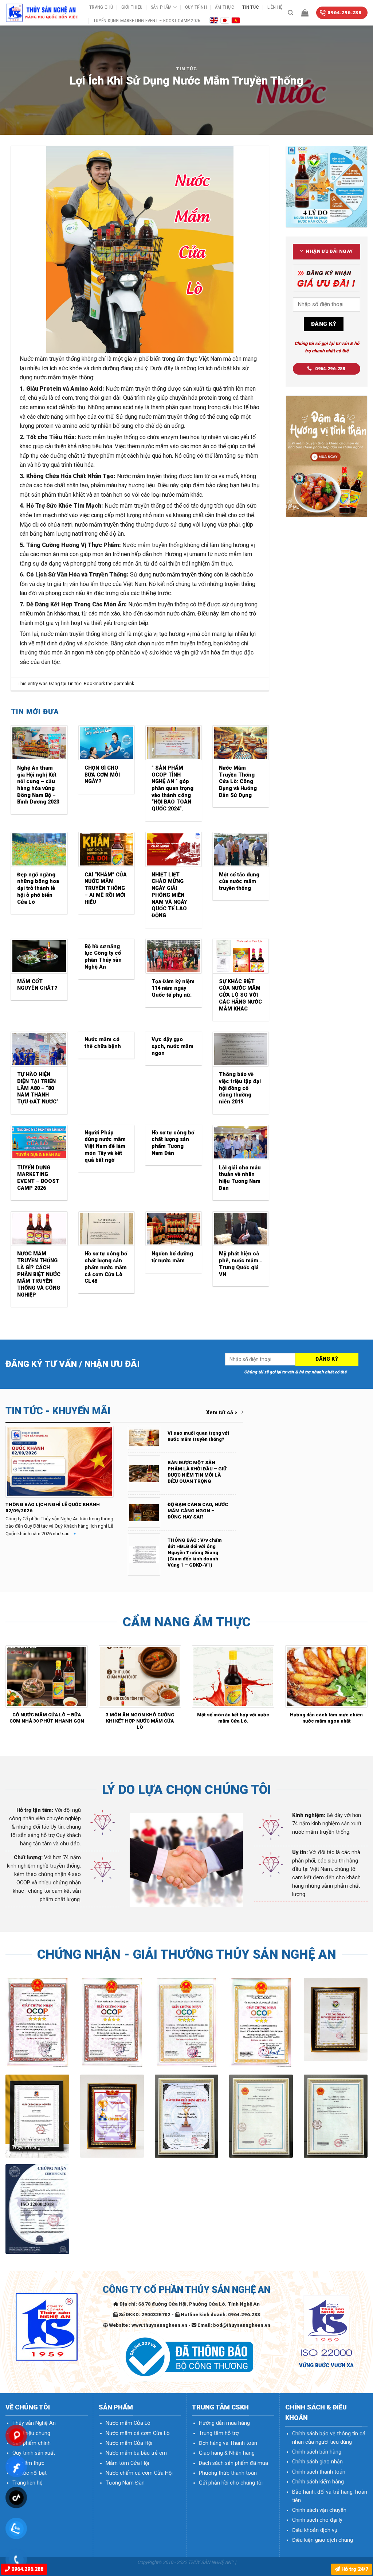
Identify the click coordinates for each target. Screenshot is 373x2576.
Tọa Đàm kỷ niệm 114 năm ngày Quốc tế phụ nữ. (173, 988)
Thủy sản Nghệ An (34, 2423)
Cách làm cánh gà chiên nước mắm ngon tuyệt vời (233, 1718)
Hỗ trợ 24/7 (354, 2569)
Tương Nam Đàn (125, 2483)
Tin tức (251, 7)
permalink (124, 683)
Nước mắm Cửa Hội (129, 2443)
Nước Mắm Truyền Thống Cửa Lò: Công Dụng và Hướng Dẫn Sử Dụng (238, 782)
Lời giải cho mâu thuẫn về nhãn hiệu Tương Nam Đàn (240, 1178)
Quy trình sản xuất (34, 2453)
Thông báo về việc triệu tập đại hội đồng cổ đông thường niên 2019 (240, 1088)
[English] (214, 20)
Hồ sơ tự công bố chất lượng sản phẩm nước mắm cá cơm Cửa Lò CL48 (106, 1267)
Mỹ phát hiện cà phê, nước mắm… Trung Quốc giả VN (241, 1264)
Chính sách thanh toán (319, 2472)
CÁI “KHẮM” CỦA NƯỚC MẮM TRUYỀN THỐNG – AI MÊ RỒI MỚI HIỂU (106, 888)
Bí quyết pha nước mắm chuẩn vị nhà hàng (47, 1718)
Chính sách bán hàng (317, 2452)
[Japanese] (225, 20)
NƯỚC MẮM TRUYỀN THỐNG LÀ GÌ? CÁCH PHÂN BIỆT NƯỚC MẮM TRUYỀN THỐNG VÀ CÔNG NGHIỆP (39, 1274)
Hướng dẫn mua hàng (224, 2423)
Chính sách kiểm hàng (318, 2482)
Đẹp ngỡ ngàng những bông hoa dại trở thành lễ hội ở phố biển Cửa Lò (38, 888)
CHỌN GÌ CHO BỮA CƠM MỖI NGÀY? (102, 775)
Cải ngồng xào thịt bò (327, 1715)
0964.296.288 (27, 2569)
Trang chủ (101, 7)
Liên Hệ (275, 7)
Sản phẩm (161, 7)
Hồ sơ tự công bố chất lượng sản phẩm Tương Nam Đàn (173, 1143)
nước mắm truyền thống (183, 574)
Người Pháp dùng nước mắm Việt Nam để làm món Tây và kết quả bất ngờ (105, 1146)
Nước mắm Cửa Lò (128, 2423)
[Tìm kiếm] (290, 13)
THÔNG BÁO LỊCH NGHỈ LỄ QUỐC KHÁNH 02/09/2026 (53, 1508)
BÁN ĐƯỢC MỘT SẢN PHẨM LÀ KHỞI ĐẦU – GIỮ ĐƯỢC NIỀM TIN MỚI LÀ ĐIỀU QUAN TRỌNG (197, 1472)
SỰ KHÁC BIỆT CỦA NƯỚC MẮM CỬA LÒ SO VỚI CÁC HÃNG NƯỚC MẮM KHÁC (240, 995)
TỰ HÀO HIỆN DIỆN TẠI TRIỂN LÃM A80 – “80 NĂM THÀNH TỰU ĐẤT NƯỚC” (38, 1088)
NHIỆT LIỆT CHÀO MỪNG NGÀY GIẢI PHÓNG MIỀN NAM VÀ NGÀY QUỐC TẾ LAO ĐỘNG (169, 895)
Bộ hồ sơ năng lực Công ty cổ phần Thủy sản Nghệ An (103, 957)
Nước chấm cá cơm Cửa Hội (139, 2473)
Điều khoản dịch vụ (315, 2530)
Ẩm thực (225, 7)
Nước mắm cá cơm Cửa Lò (138, 2433)
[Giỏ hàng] (305, 13)
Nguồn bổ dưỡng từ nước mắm (172, 1257)
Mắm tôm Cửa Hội (127, 2463)
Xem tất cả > (222, 1413)
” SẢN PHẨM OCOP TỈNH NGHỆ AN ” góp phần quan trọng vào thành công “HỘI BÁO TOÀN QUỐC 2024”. (172, 788)
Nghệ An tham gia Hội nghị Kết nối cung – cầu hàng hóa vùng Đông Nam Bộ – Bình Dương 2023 (38, 785)
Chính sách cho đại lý (317, 2520)
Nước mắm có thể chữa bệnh (103, 1043)
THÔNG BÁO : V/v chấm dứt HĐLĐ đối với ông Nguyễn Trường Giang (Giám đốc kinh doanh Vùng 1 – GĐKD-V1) (195, 1552)
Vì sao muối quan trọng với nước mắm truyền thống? (198, 1436)
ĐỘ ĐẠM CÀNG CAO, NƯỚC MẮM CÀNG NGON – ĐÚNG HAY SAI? (198, 1511)
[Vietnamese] (236, 20)
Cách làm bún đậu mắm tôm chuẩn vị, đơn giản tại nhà (140, 1718)
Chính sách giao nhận (317, 2462)
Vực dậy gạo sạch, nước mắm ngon (172, 1046)
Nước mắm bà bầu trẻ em (136, 2453)
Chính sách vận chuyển (319, 2510)
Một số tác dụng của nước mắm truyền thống (239, 882)
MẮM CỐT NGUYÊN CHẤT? (37, 985)
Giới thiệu (132, 7)
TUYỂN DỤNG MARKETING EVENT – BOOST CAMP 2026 (147, 21)
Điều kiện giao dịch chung (323, 2540)
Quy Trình (196, 7)
